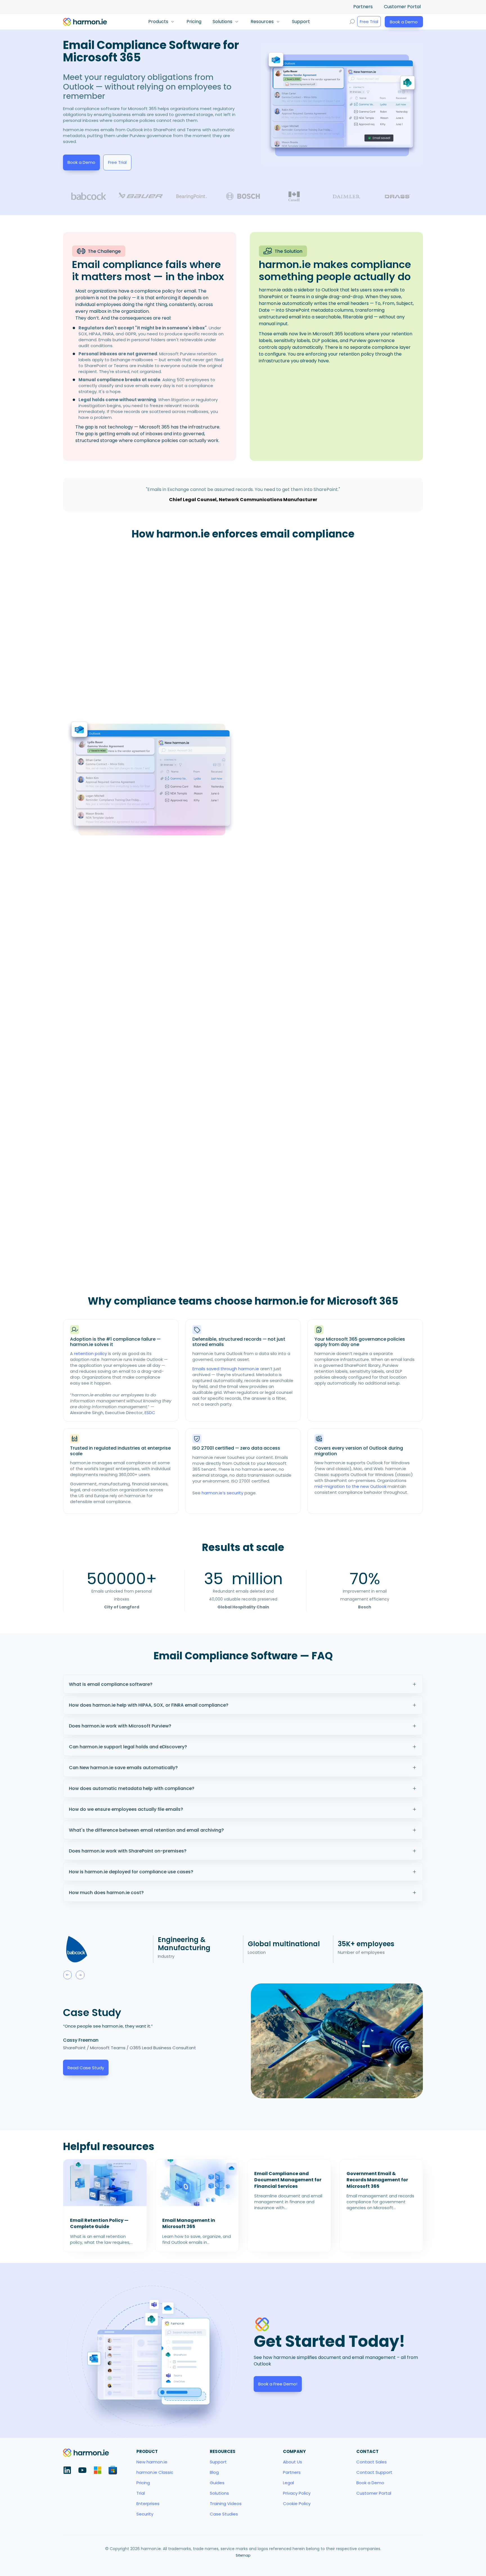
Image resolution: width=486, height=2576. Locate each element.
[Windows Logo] (98, 2470)
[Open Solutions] (237, 22)
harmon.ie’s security (222, 1493)
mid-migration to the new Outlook (350, 1486)
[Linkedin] (67, 2470)
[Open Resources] (278, 22)
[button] (67, 1975)
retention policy (90, 1353)
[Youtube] (82, 2470)
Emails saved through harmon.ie (226, 1369)
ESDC (150, 1413)
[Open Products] (172, 22)
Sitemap (243, 2555)
